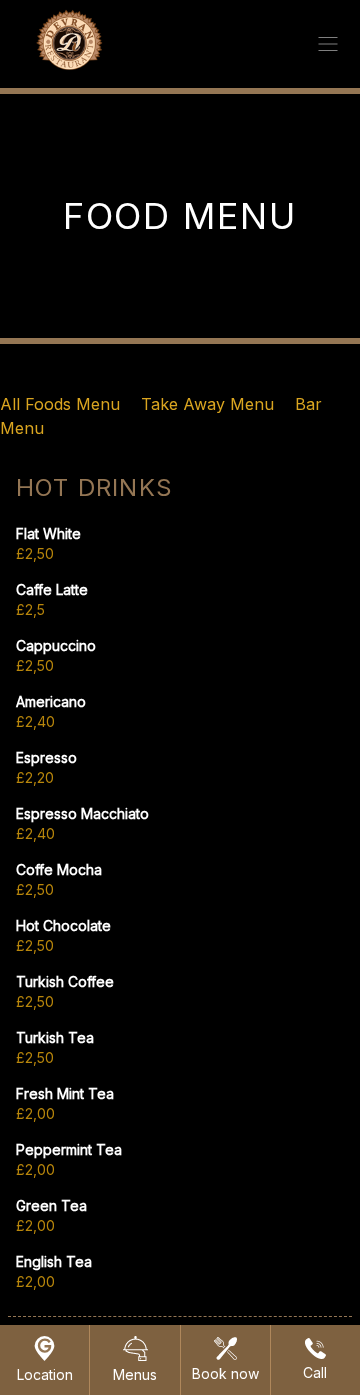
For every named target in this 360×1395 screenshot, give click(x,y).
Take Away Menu (210, 404)
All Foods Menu (62, 404)
